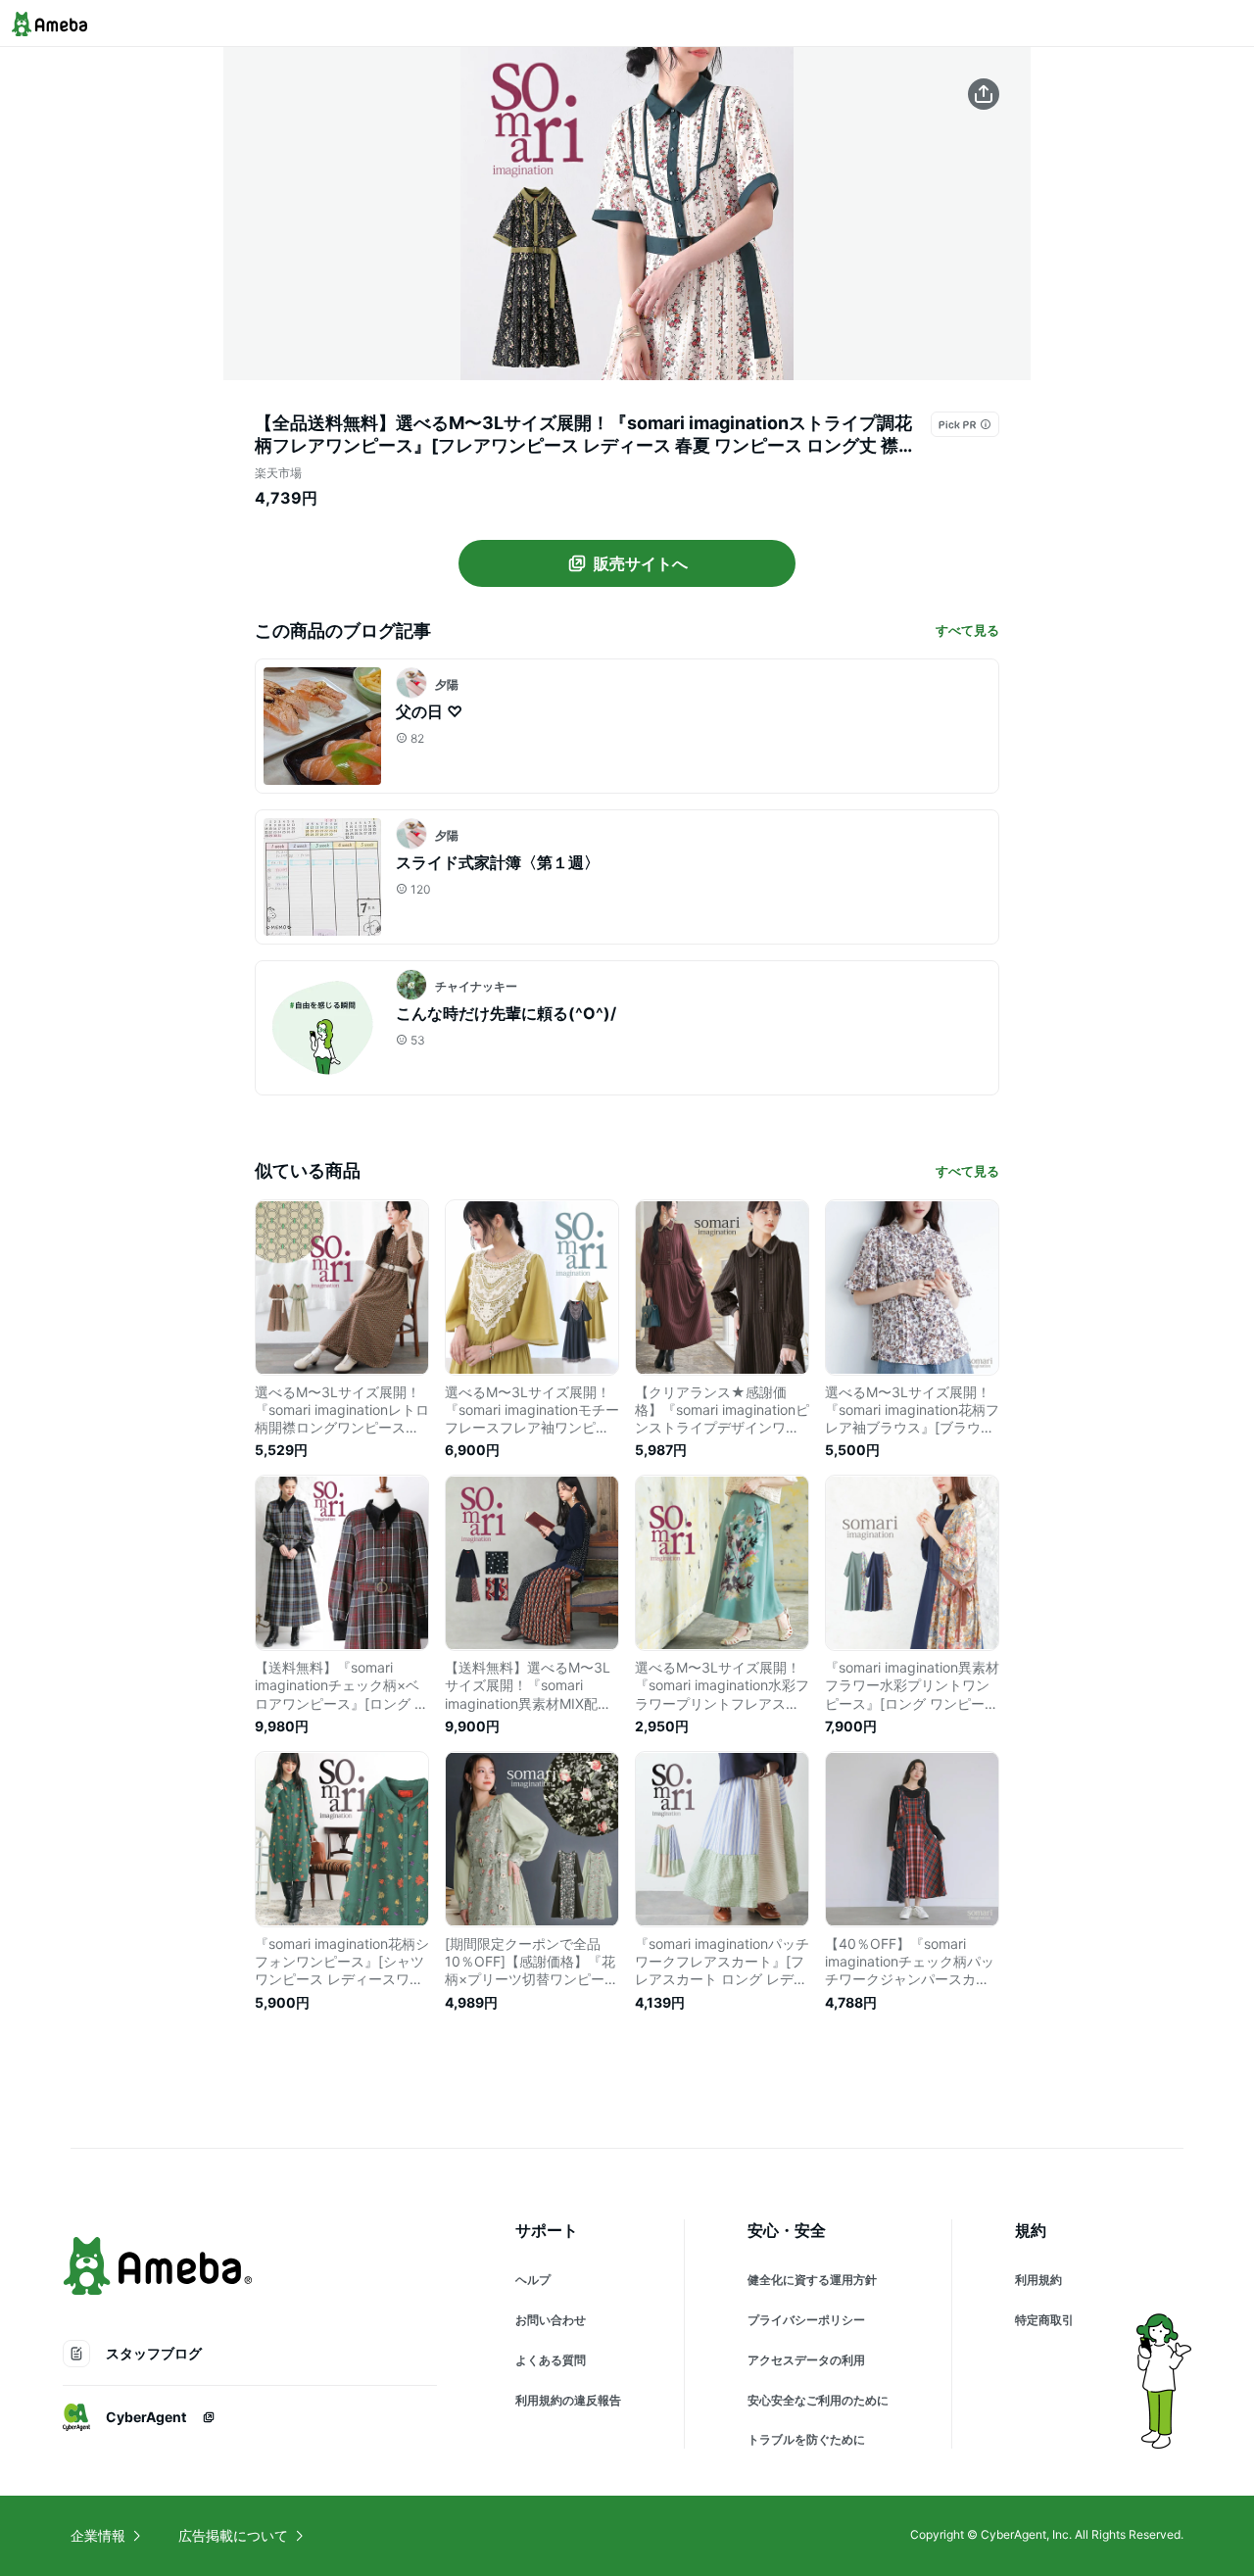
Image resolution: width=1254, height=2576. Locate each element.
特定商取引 (1044, 2320)
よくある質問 (551, 2360)
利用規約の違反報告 (568, 2400)
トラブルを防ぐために (806, 2439)
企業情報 (98, 2535)
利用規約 (1038, 2280)
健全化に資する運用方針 (812, 2280)
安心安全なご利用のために (818, 2400)
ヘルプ (533, 2280)
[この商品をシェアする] (984, 94)
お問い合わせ (551, 2320)
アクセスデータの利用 (806, 2360)
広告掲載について (233, 2535)
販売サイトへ (641, 563)
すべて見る (967, 630)
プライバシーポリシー (806, 2320)
